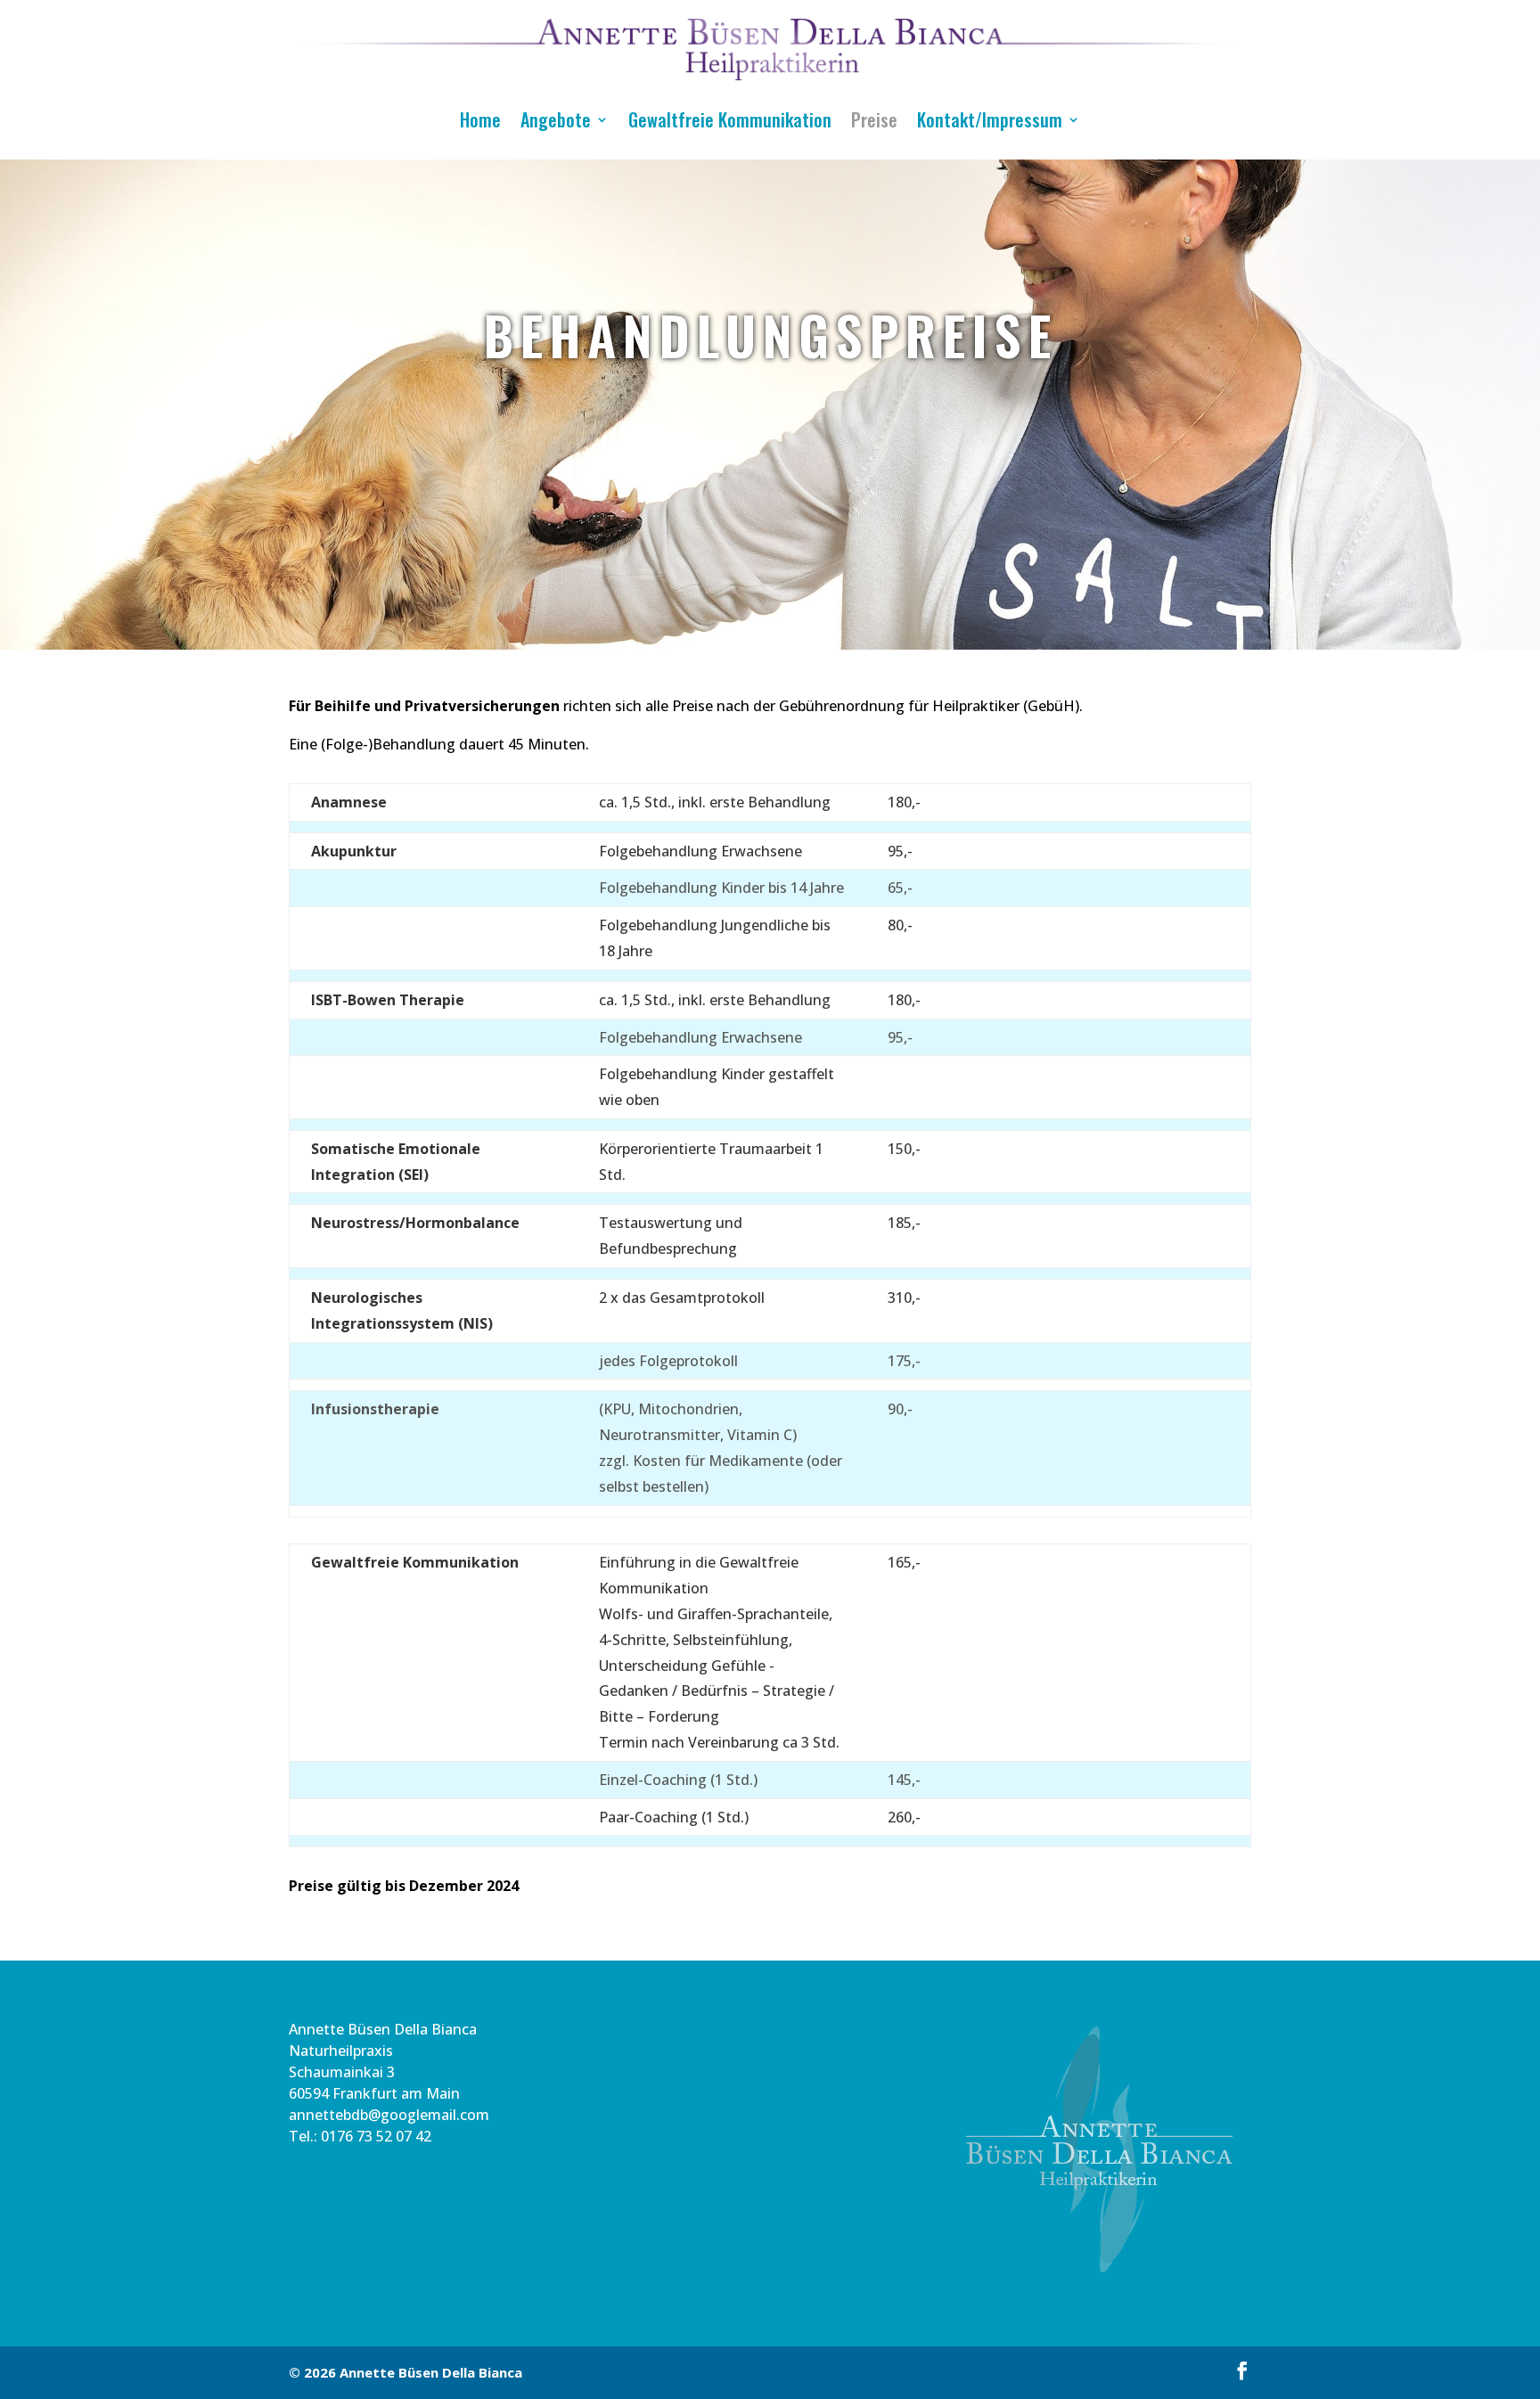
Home (480, 119)
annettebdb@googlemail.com (389, 2115)
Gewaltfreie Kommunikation (730, 119)
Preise (874, 119)
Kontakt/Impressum (990, 119)
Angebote (556, 119)
